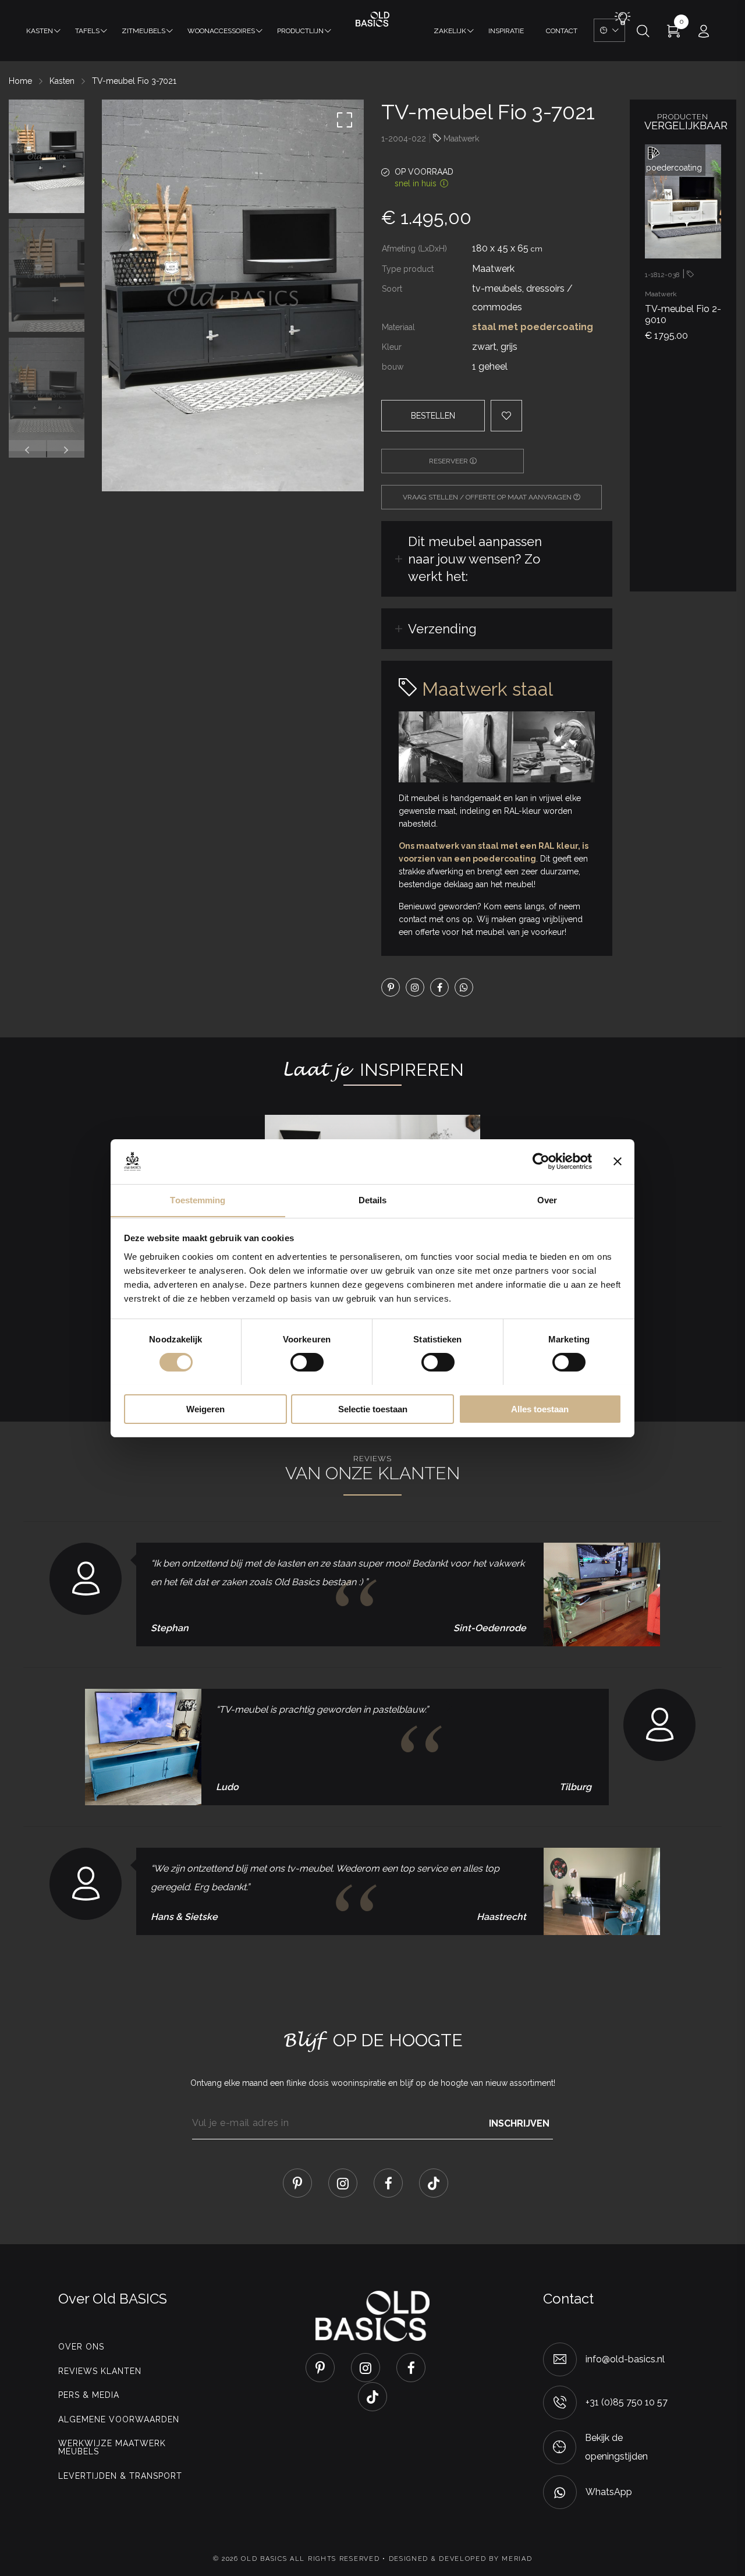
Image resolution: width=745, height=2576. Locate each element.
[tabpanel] (683, 248)
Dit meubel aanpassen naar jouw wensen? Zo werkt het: (475, 559)
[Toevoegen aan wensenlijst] (706, 194)
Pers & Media (89, 2395)
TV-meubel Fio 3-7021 (134, 81)
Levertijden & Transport (120, 2476)
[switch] (307, 1362)
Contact (562, 31)
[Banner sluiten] (618, 1161)
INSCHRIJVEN (519, 2123)
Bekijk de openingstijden (616, 2447)
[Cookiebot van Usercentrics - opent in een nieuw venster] (541, 1161)
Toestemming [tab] (198, 1200)
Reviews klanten (100, 2371)
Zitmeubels (143, 31)
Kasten (40, 31)
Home (20, 81)
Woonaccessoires (221, 31)
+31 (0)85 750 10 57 (627, 2402)
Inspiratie (506, 31)
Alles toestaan (540, 1409)
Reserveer (449, 461)
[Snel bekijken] (706, 156)
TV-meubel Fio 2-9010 (683, 314)
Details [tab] (373, 1200)
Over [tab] (547, 1200)
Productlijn (300, 31)
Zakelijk (450, 31)
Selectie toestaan (373, 1409)
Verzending (442, 629)
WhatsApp (609, 2492)
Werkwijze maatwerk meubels (112, 2447)
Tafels (87, 31)
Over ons (81, 2347)
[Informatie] (706, 233)
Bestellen (433, 416)
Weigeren (205, 1409)
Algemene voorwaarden (119, 2419)
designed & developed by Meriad (461, 2559)
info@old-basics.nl (625, 2359)
